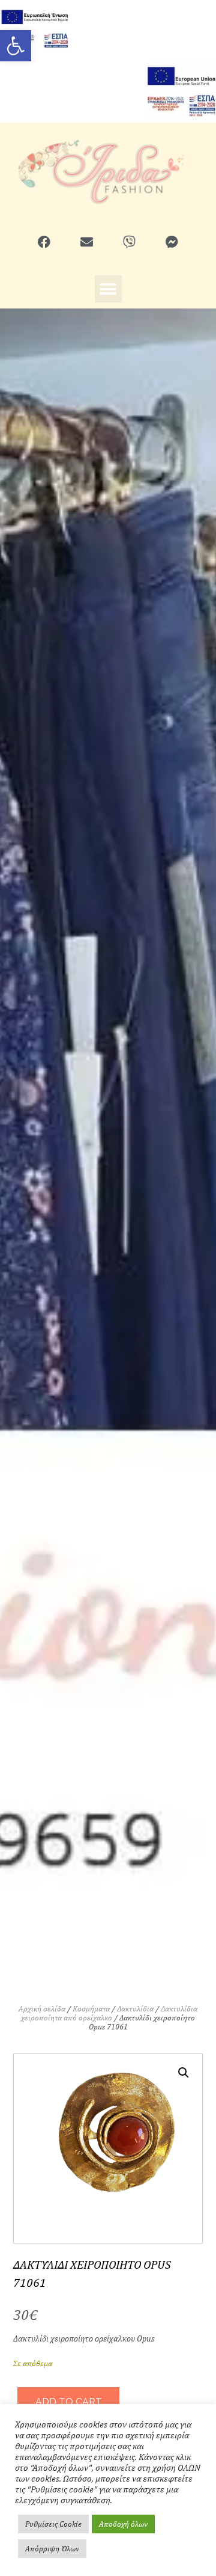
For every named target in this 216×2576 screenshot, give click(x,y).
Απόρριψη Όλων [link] (52, 2549)
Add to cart (69, 2402)
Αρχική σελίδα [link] (42, 2009)
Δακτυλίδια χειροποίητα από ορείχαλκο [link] (109, 2013)
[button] (108, 289)
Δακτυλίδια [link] (135, 2009)
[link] (16, 46)
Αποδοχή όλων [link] (123, 2524)
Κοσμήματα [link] (91, 2009)
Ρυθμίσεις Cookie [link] (53, 2524)
